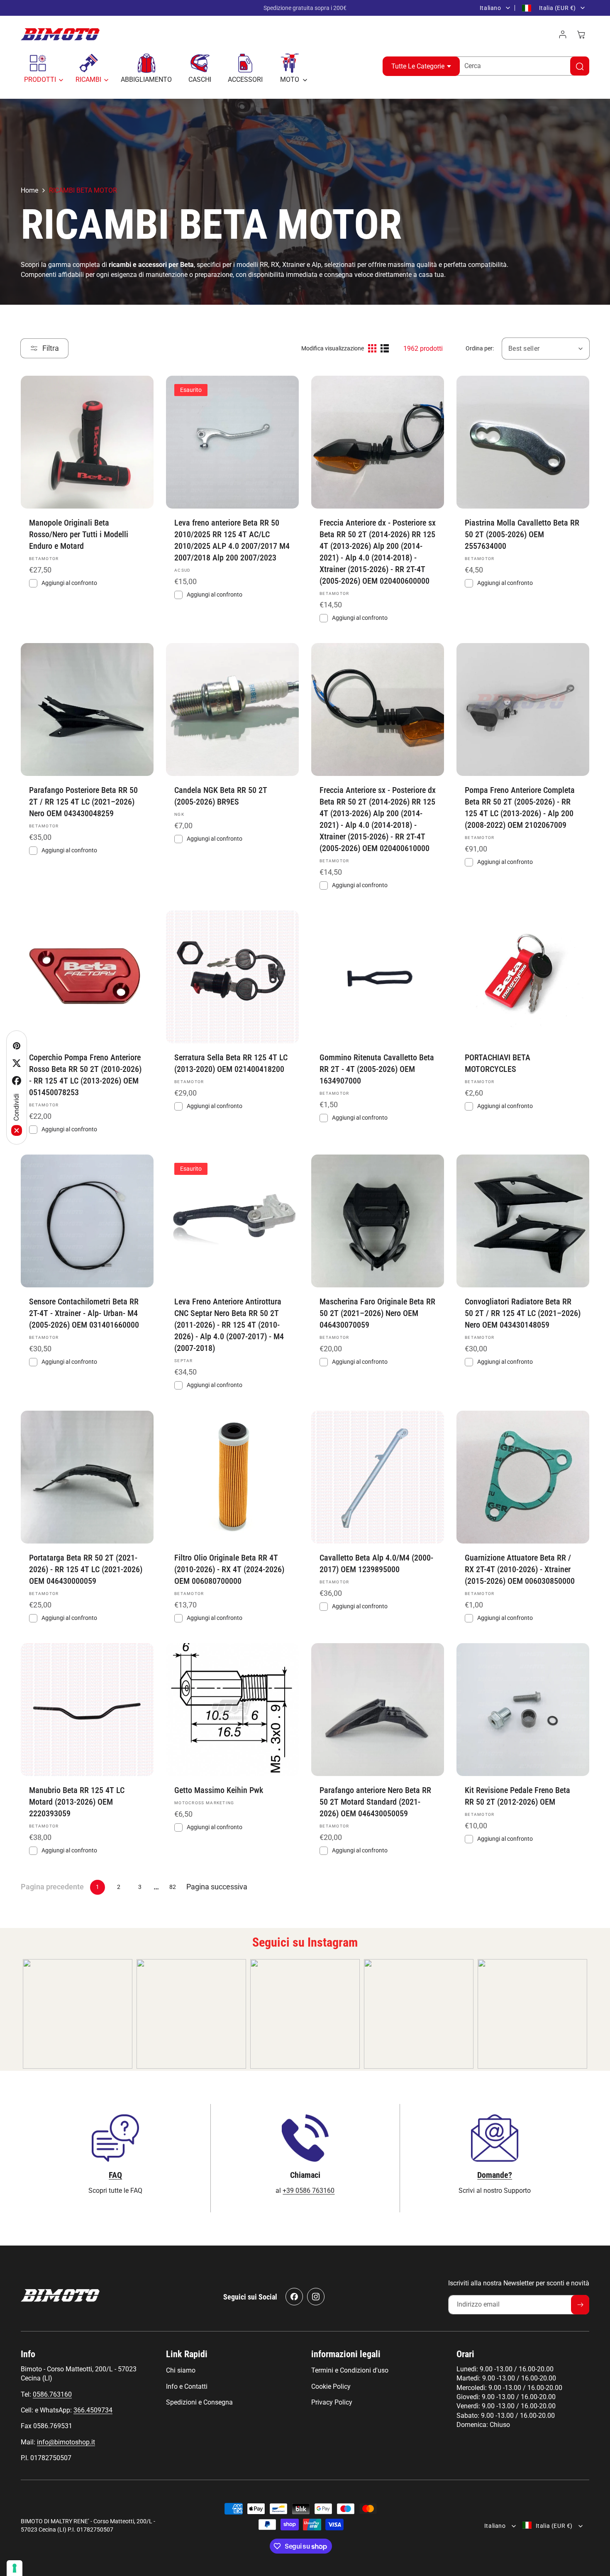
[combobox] (520, 66)
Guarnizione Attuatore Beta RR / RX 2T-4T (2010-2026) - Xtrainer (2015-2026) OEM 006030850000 (520, 1569)
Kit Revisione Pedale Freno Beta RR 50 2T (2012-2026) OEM (517, 1796)
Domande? (495, 2175)
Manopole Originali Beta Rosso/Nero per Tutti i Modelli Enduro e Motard (79, 534)
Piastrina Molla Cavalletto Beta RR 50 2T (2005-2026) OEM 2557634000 (522, 534)
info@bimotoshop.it (66, 2442)
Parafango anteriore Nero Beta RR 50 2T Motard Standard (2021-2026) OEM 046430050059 (375, 1802)
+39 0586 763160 (309, 2191)
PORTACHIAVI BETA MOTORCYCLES (498, 1063)
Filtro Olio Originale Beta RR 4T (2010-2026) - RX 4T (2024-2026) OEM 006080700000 (229, 1569)
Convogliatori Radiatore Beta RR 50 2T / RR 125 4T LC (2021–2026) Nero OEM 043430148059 (523, 1313)
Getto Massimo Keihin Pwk (219, 1790)
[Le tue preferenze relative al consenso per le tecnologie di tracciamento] (15, 2568)
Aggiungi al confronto (69, 583)
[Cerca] (580, 66)
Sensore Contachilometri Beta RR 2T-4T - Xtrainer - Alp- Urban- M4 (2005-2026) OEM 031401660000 (84, 1313)
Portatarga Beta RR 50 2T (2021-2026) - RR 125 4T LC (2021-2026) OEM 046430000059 (86, 1569)
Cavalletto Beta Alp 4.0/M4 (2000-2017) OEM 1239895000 (376, 1563)
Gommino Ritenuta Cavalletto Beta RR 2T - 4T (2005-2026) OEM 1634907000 (377, 1069)
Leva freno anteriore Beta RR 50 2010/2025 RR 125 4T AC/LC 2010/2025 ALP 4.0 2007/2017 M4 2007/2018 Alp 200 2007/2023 (232, 540)
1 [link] (98, 1887)
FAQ (115, 2175)
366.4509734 (93, 2410)
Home (29, 190)
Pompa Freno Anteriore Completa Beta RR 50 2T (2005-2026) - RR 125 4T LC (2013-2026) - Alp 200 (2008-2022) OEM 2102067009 (520, 807)
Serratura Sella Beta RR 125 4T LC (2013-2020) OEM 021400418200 (231, 1063)
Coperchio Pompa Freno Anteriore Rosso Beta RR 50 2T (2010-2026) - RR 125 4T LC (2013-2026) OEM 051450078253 (85, 1075)
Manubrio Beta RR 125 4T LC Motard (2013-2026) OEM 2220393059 (77, 1802)
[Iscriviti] (580, 2305)
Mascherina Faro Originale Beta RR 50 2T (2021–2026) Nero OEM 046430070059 (377, 1313)
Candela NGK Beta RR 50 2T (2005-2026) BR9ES (221, 796)
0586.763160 (52, 2394)
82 (173, 1887)
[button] (41, 68)
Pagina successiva (217, 1887)
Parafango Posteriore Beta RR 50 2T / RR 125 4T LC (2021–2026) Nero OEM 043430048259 (83, 802)
